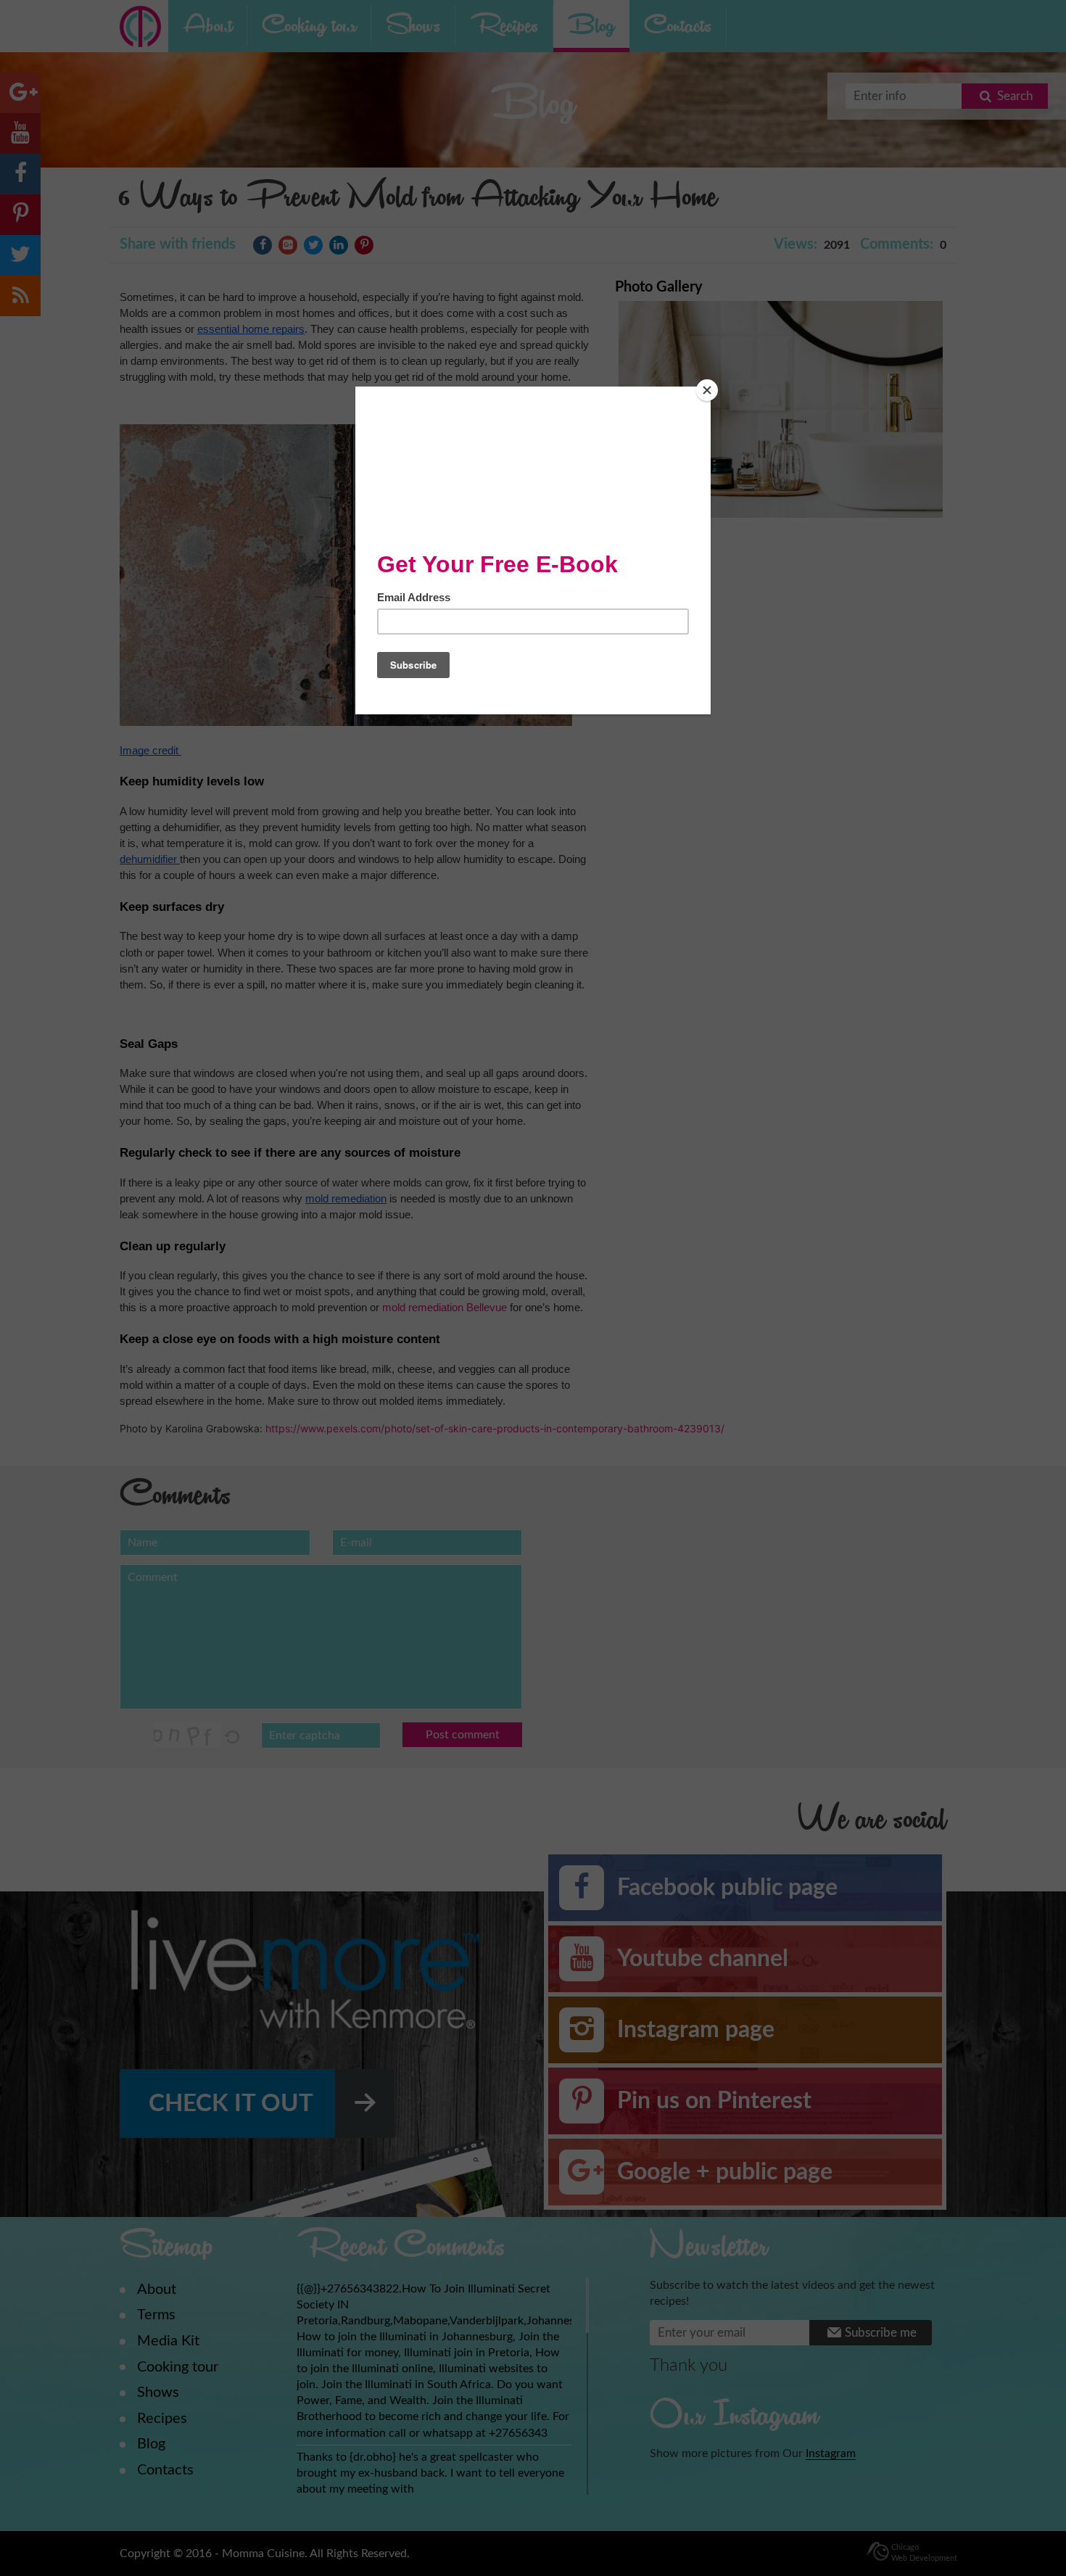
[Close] (707, 390)
